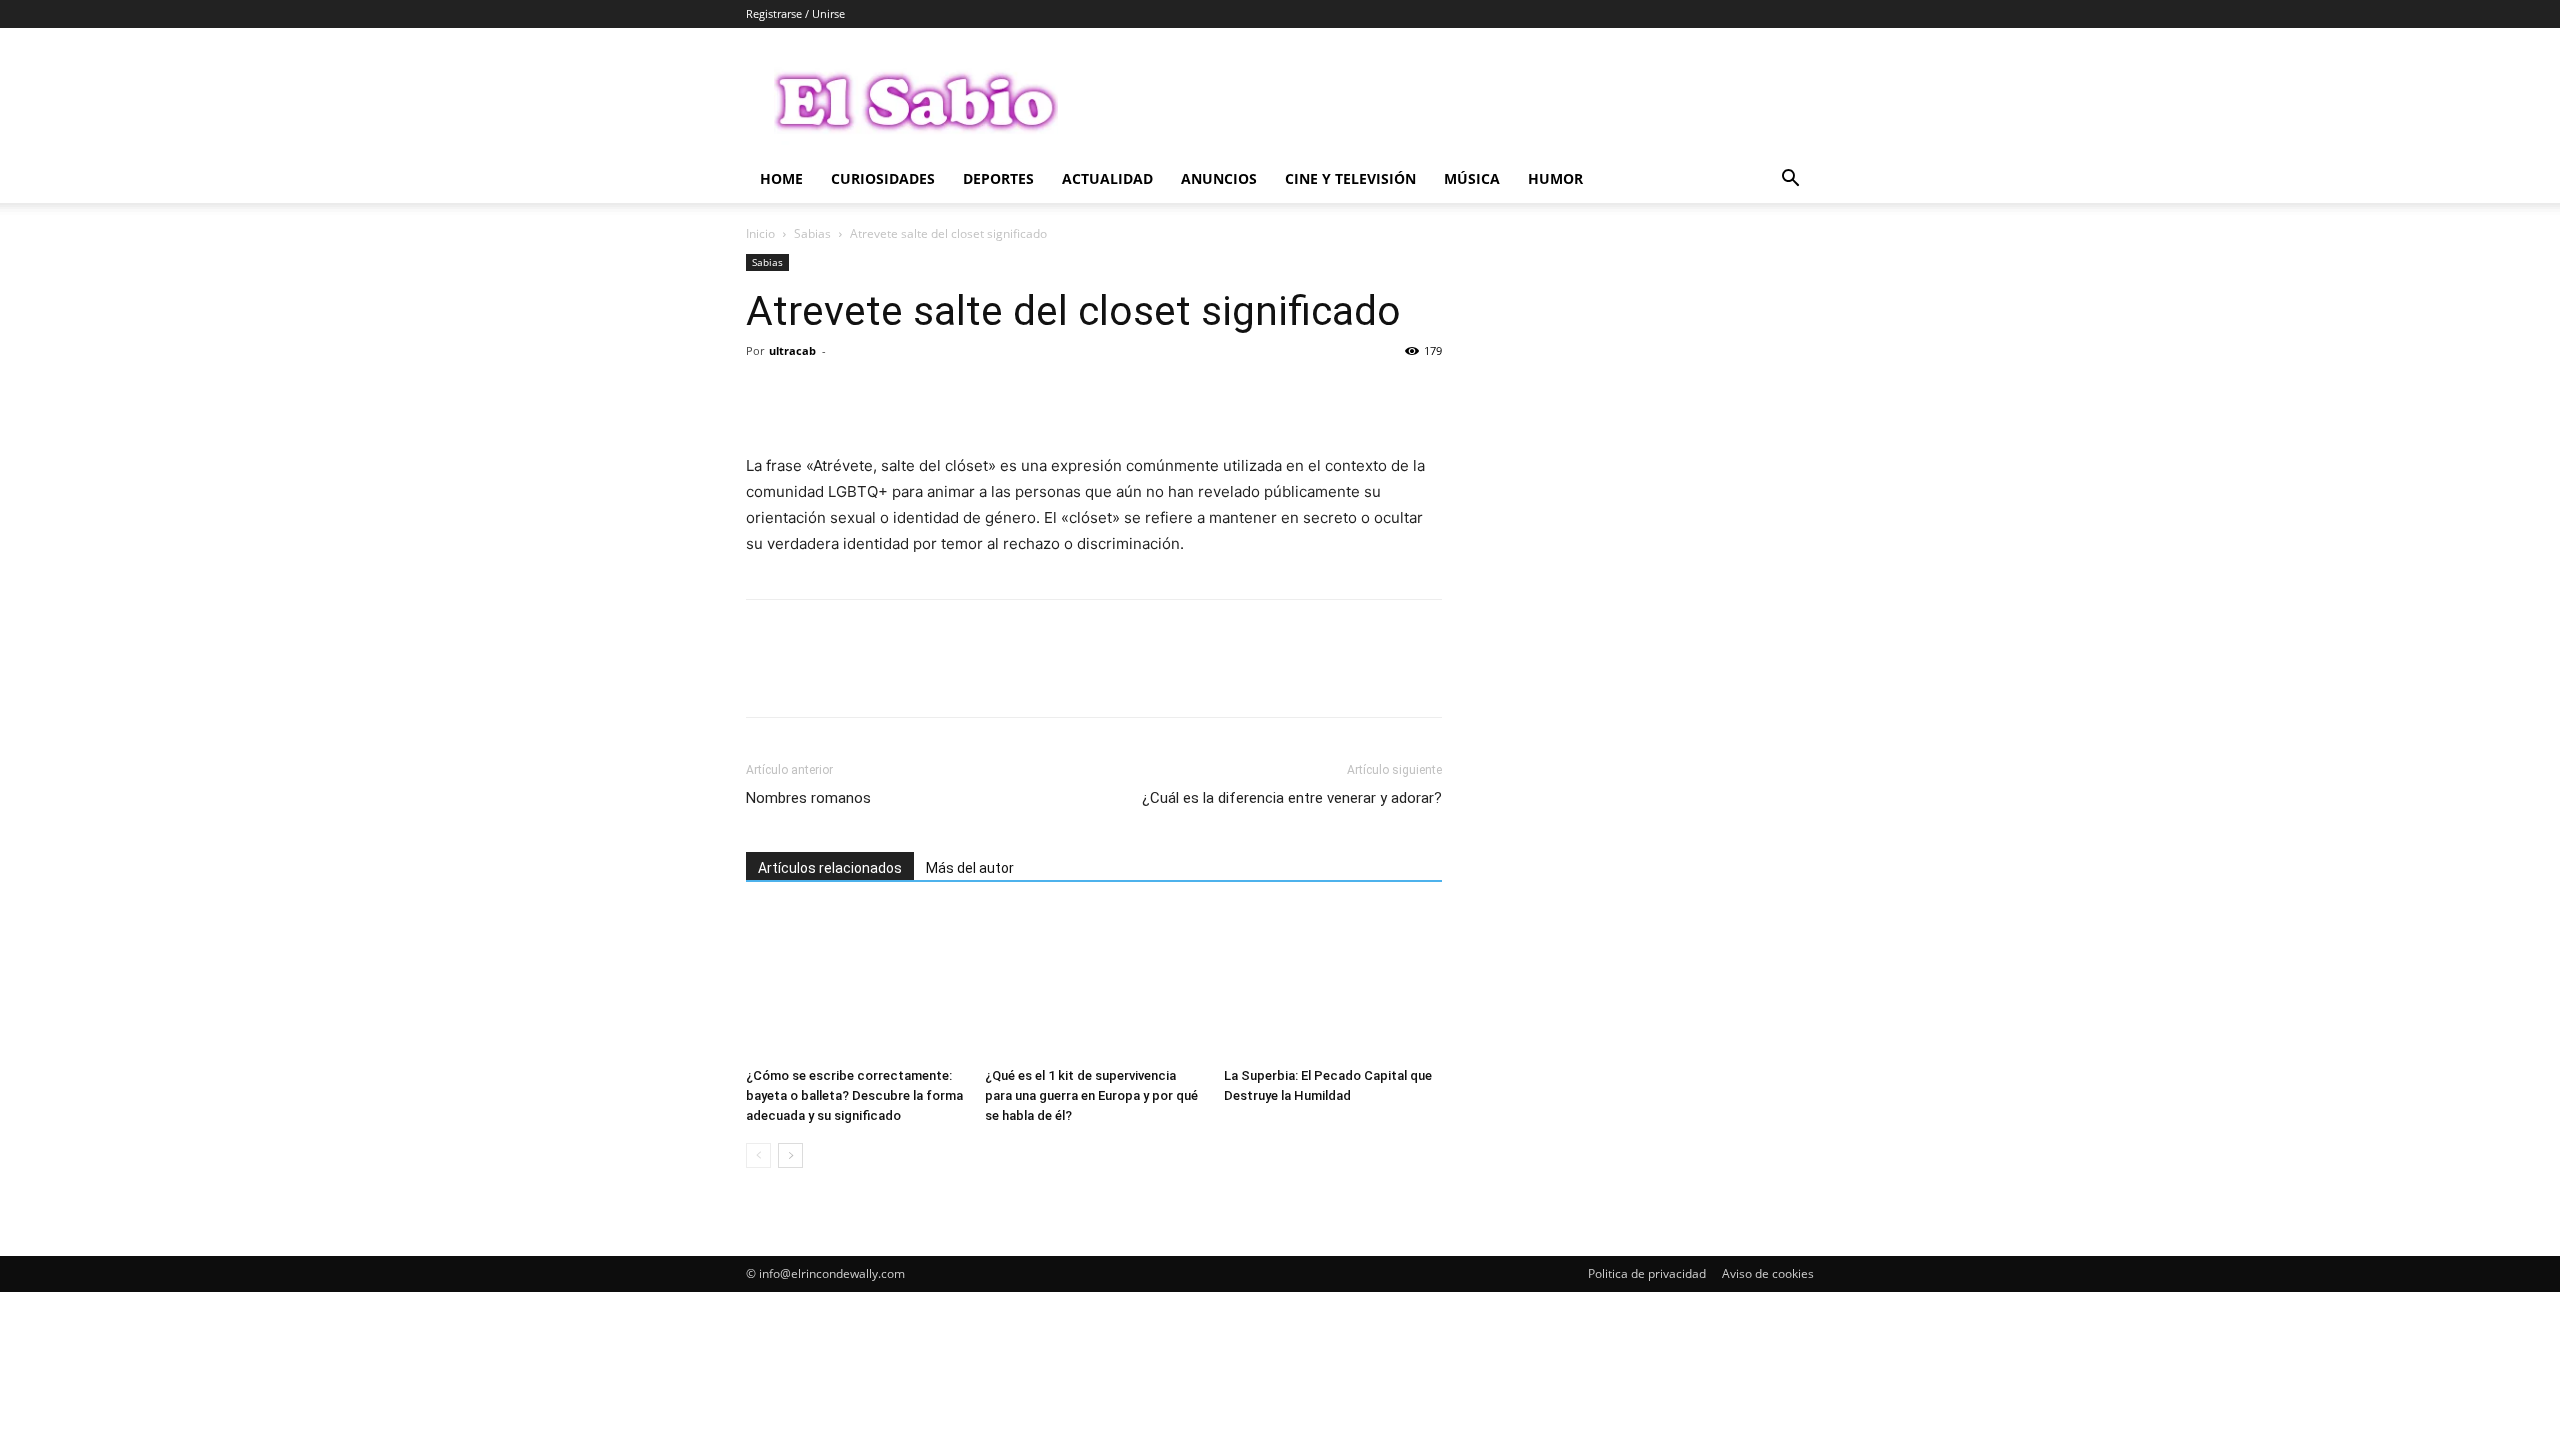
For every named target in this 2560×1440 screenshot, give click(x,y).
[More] (951, 396)
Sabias (812, 233)
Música (1472, 178)
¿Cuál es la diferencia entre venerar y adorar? (1292, 798)
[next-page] (790, 1155)
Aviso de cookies (1768, 1273)
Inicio (760, 233)
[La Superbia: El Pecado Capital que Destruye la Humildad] (1333, 984)
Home (781, 178)
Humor (1555, 178)
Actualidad (1107, 178)
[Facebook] (766, 396)
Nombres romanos (808, 798)
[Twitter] (812, 396)
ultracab (792, 350)
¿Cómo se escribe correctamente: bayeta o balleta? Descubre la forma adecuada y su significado (854, 1095)
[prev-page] (758, 1155)
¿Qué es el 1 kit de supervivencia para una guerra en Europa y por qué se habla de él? (1091, 1095)
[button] (1790, 180)
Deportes (998, 178)
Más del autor (970, 868)
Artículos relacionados (830, 868)
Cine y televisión (1350, 178)
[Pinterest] (858, 396)
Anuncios (1219, 178)
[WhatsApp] (904, 396)
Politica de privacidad (1647, 1273)
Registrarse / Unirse (795, 13)
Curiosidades (883, 178)
